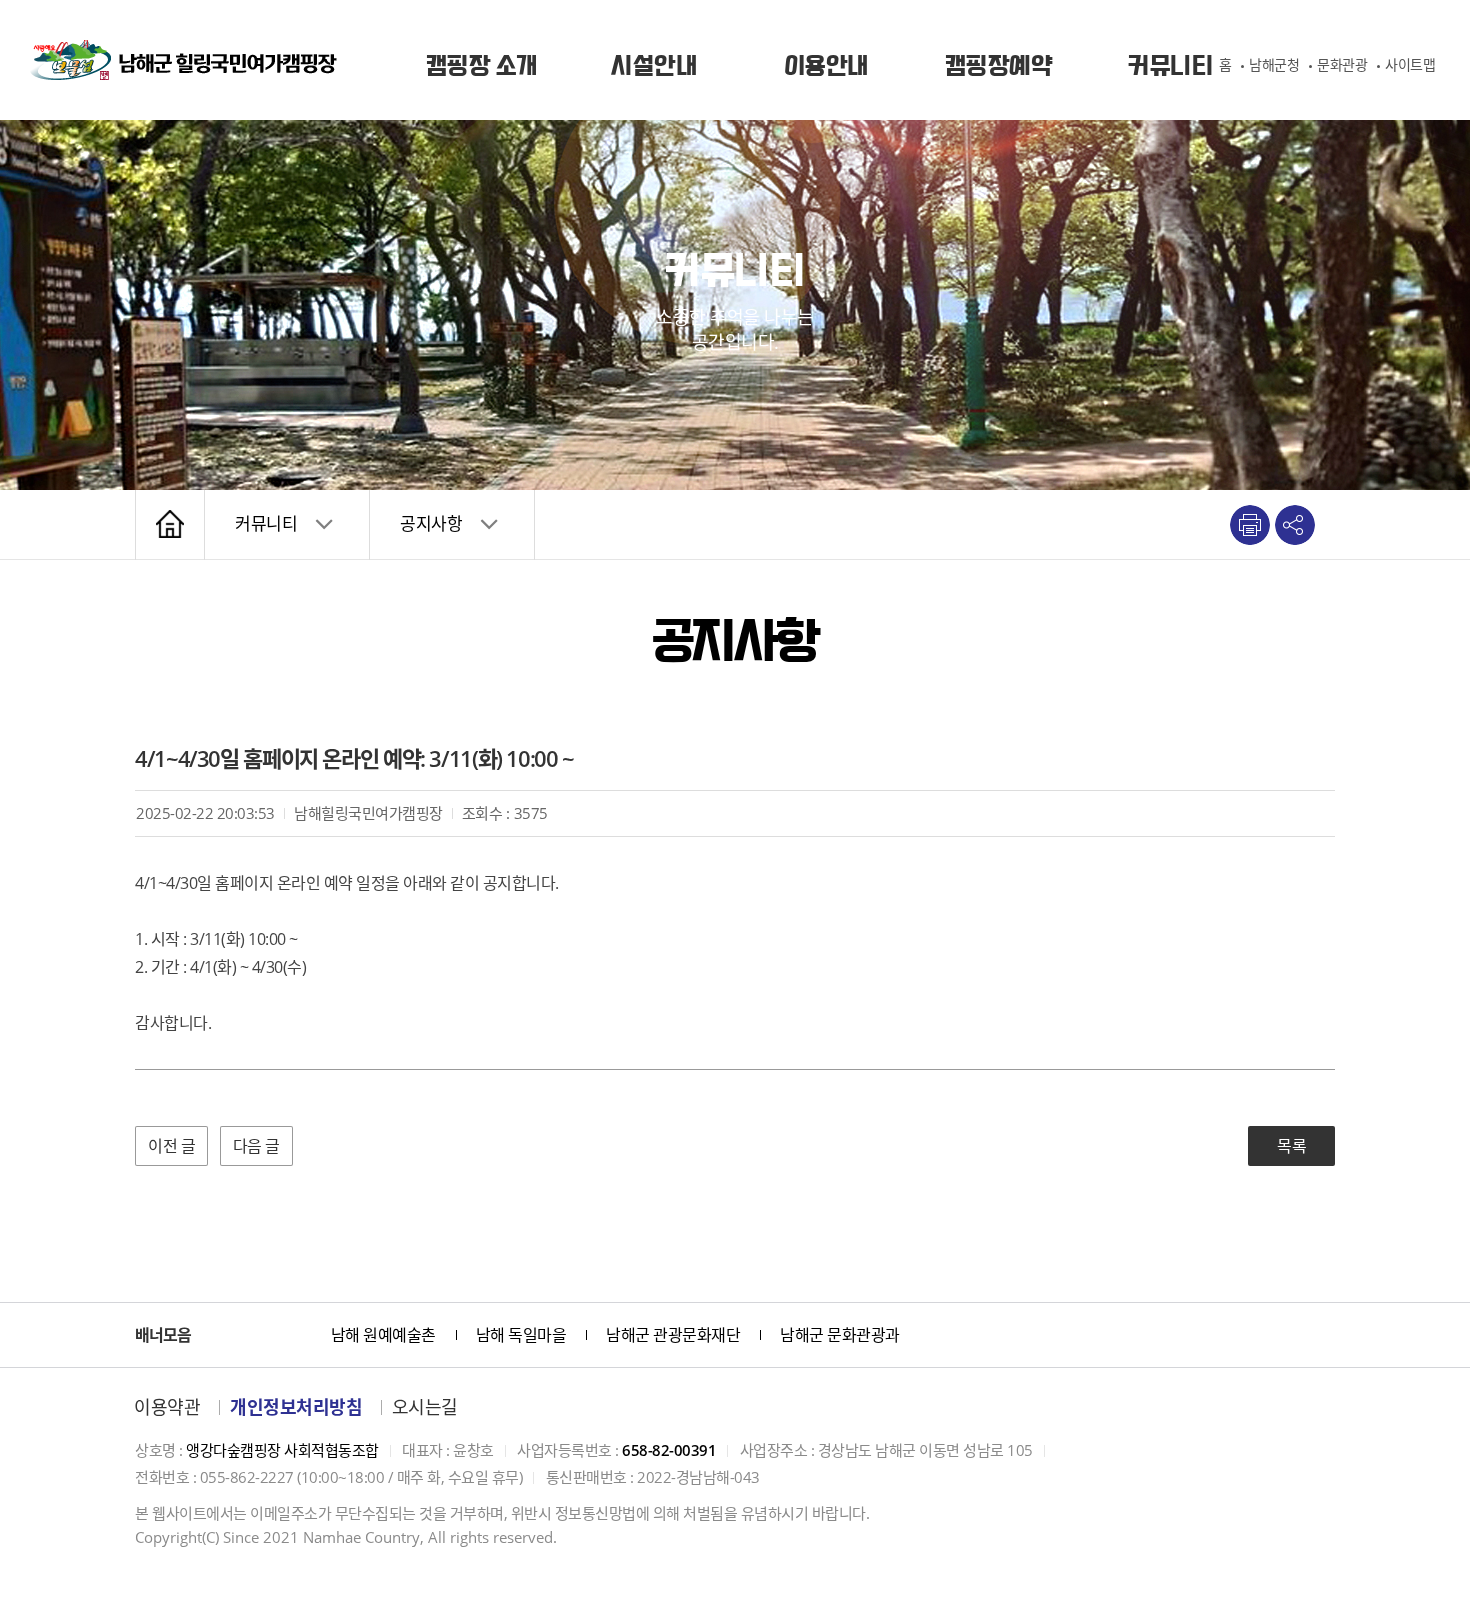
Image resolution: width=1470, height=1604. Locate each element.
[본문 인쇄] (1250, 525)
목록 (1291, 1146)
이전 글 (171, 1146)
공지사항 (431, 523)
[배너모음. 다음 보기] (268, 1335)
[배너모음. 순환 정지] (245, 1335)
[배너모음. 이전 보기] (221, 1335)
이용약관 (167, 1407)
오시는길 (425, 1407)
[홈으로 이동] (183, 60)
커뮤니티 (266, 523)
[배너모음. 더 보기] (292, 1335)
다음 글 (256, 1146)
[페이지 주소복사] (1295, 525)
